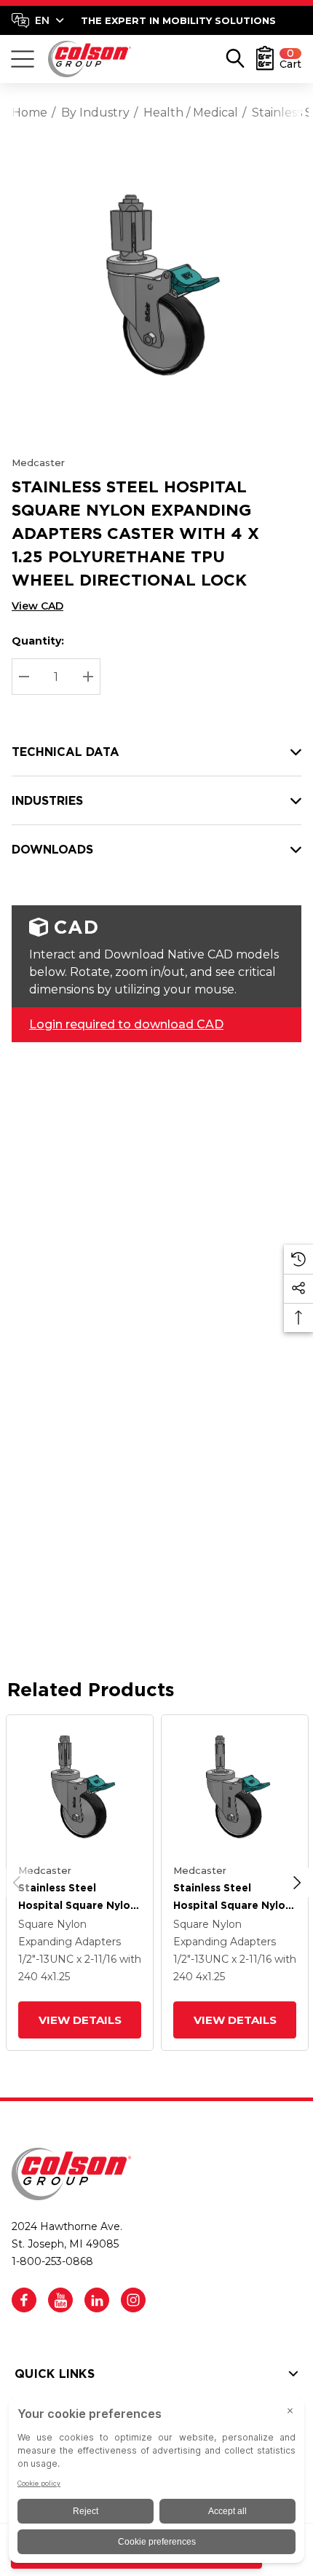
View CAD (37, 606)
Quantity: (38, 641)
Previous (17, 1883)
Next (297, 1883)
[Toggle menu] (23, 59)
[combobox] (38, 20)
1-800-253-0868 (52, 2261)
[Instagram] (133, 2300)
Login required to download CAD (126, 1024)
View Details (79, 2020)
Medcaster (38, 462)
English (37, 20)
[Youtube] (60, 2300)
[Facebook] (24, 2300)
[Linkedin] (97, 2300)
